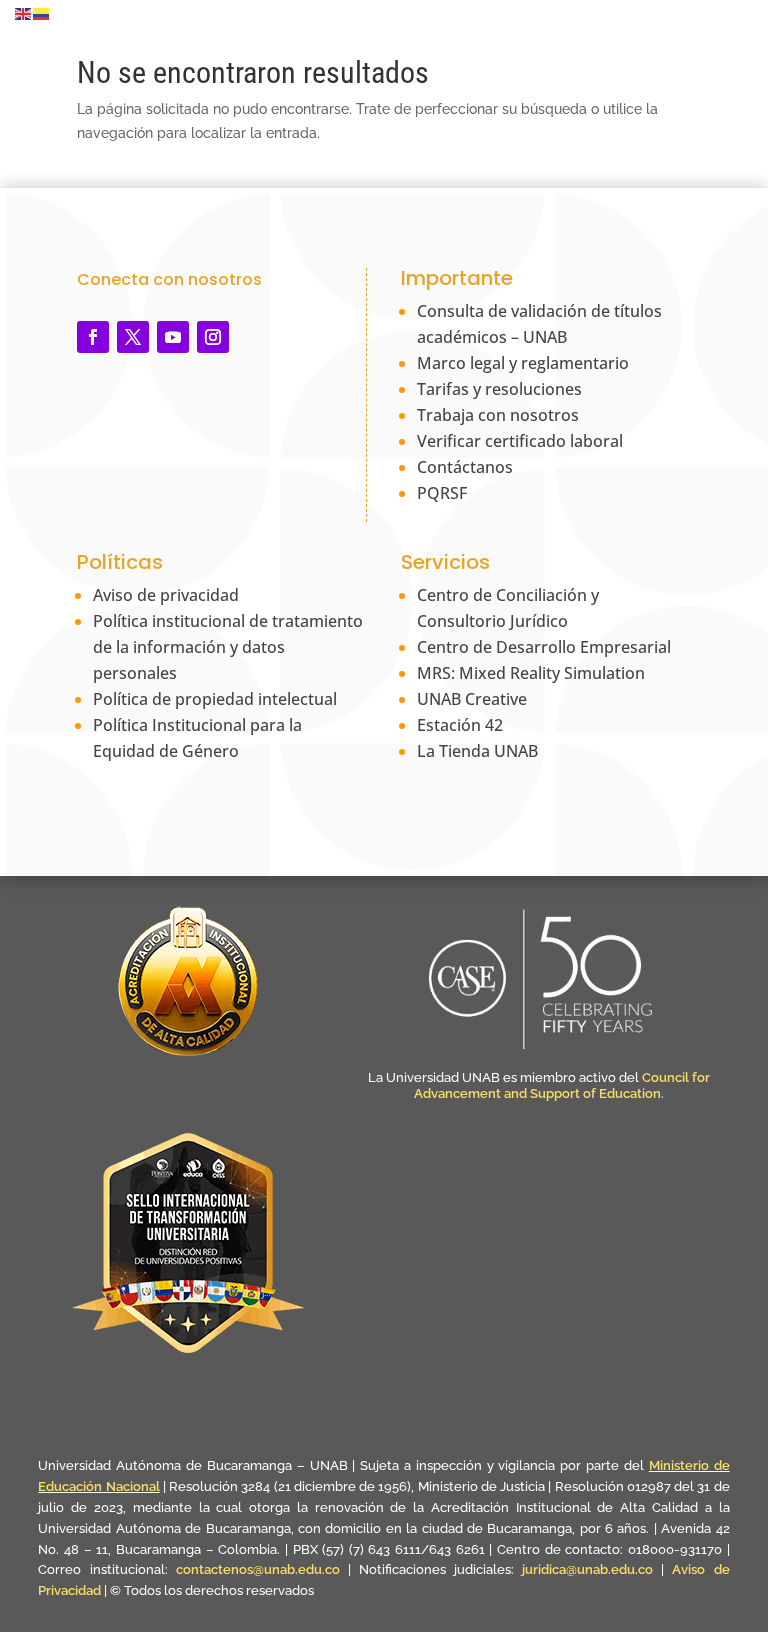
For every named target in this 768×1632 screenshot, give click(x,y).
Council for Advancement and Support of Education (562, 1086)
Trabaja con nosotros (498, 415)
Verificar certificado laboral (520, 441)
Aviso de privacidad (166, 595)
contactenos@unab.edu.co (258, 1569)
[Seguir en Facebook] (93, 337)
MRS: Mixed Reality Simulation (531, 673)
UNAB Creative (472, 699)
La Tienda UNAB (477, 751)
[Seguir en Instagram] (213, 337)
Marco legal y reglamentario (523, 363)
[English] (24, 13)
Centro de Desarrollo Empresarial (544, 647)
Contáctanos (465, 467)
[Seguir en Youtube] (173, 337)
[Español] (42, 13)
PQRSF (442, 493)
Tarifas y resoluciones (499, 389)
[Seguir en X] (133, 337)
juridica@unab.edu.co (587, 1569)
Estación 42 (460, 725)
